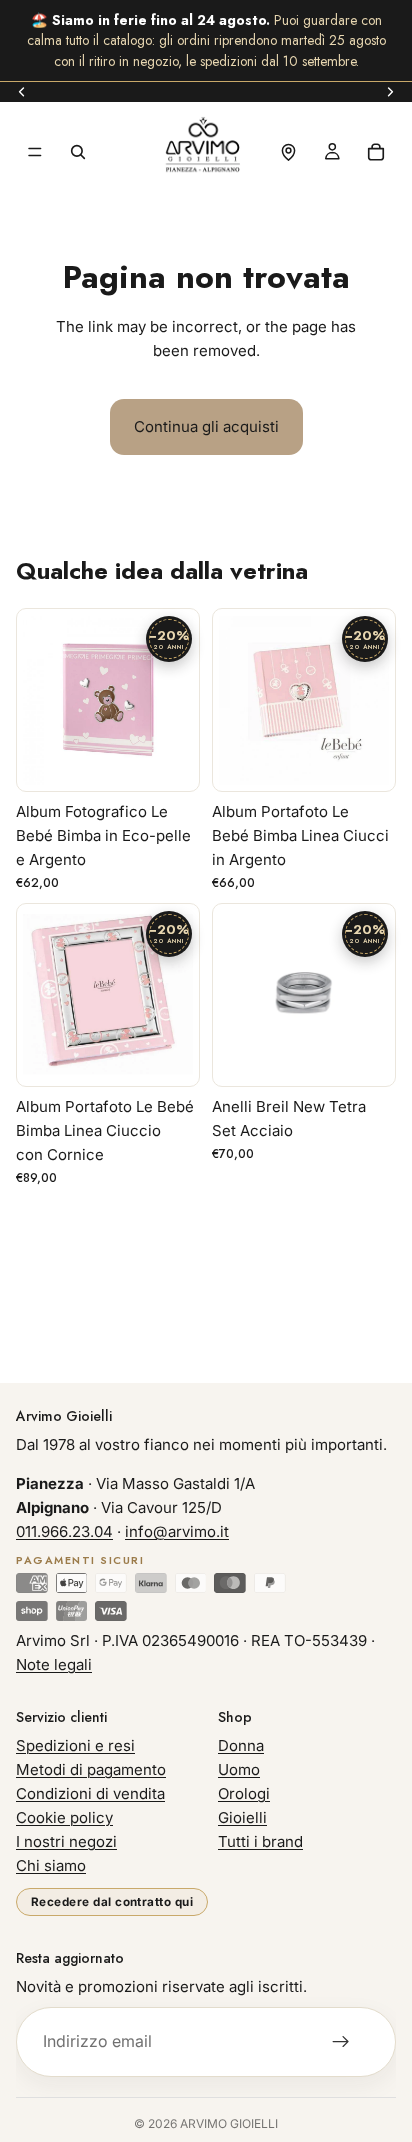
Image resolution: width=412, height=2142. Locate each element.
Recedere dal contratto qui (112, 1902)
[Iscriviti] (341, 2042)
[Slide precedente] (22, 92)
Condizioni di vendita (90, 1793)
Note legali (54, 1664)
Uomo (239, 1769)
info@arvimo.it (177, 1531)
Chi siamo (51, 1865)
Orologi (244, 1793)
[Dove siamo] (288, 152)
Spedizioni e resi (75, 1745)
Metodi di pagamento (91, 1769)
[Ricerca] (78, 152)
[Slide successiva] (390, 92)
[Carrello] (376, 152)
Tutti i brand (260, 1841)
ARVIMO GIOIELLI (229, 2123)
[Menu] (35, 152)
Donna (241, 1745)
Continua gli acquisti (206, 426)
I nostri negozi (66, 1841)
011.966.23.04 (64, 1531)
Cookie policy (64, 1817)
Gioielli (242, 1817)
